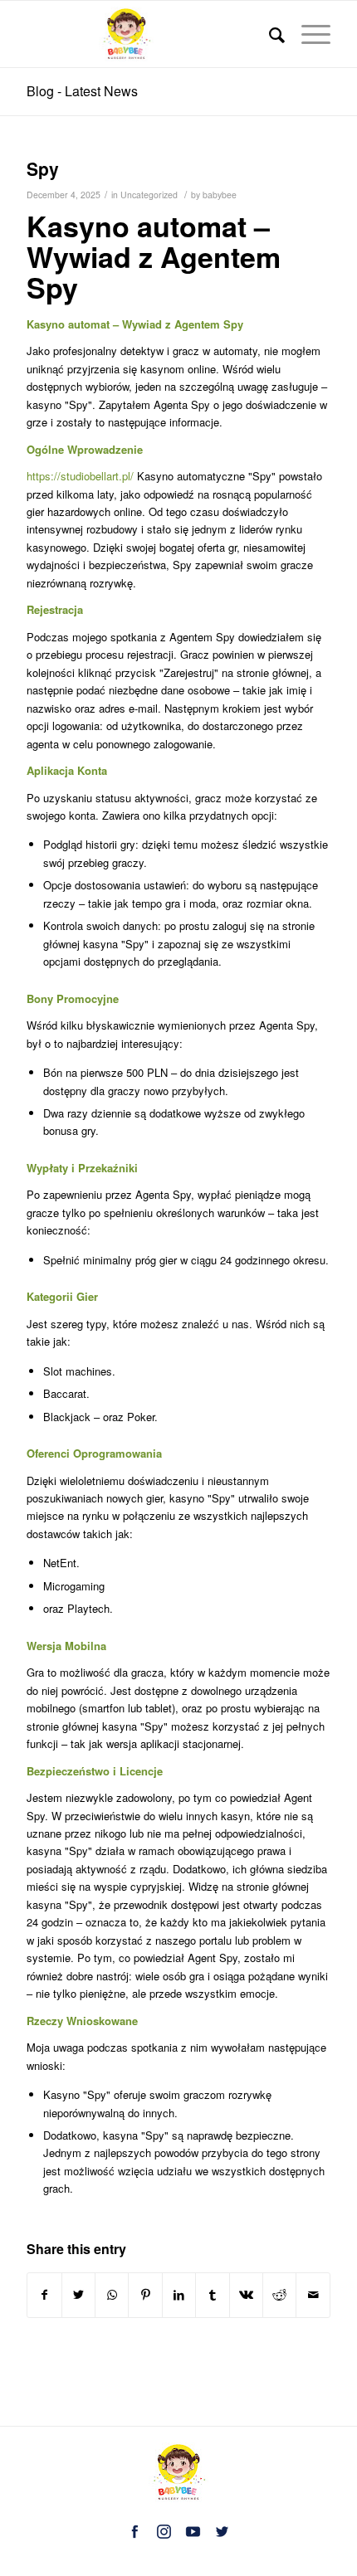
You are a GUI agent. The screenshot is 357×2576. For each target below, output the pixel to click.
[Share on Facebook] (44, 2295)
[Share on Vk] (246, 2295)
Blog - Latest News (82, 91)
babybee (220, 195)
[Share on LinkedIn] (179, 2295)
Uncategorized (149, 195)
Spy (43, 168)
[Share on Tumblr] (212, 2295)
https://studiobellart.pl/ (80, 476)
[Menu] (308, 34)
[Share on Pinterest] (145, 2295)
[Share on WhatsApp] (112, 2295)
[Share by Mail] (313, 2295)
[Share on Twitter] (78, 2295)
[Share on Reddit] (279, 2295)
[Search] (269, 34)
